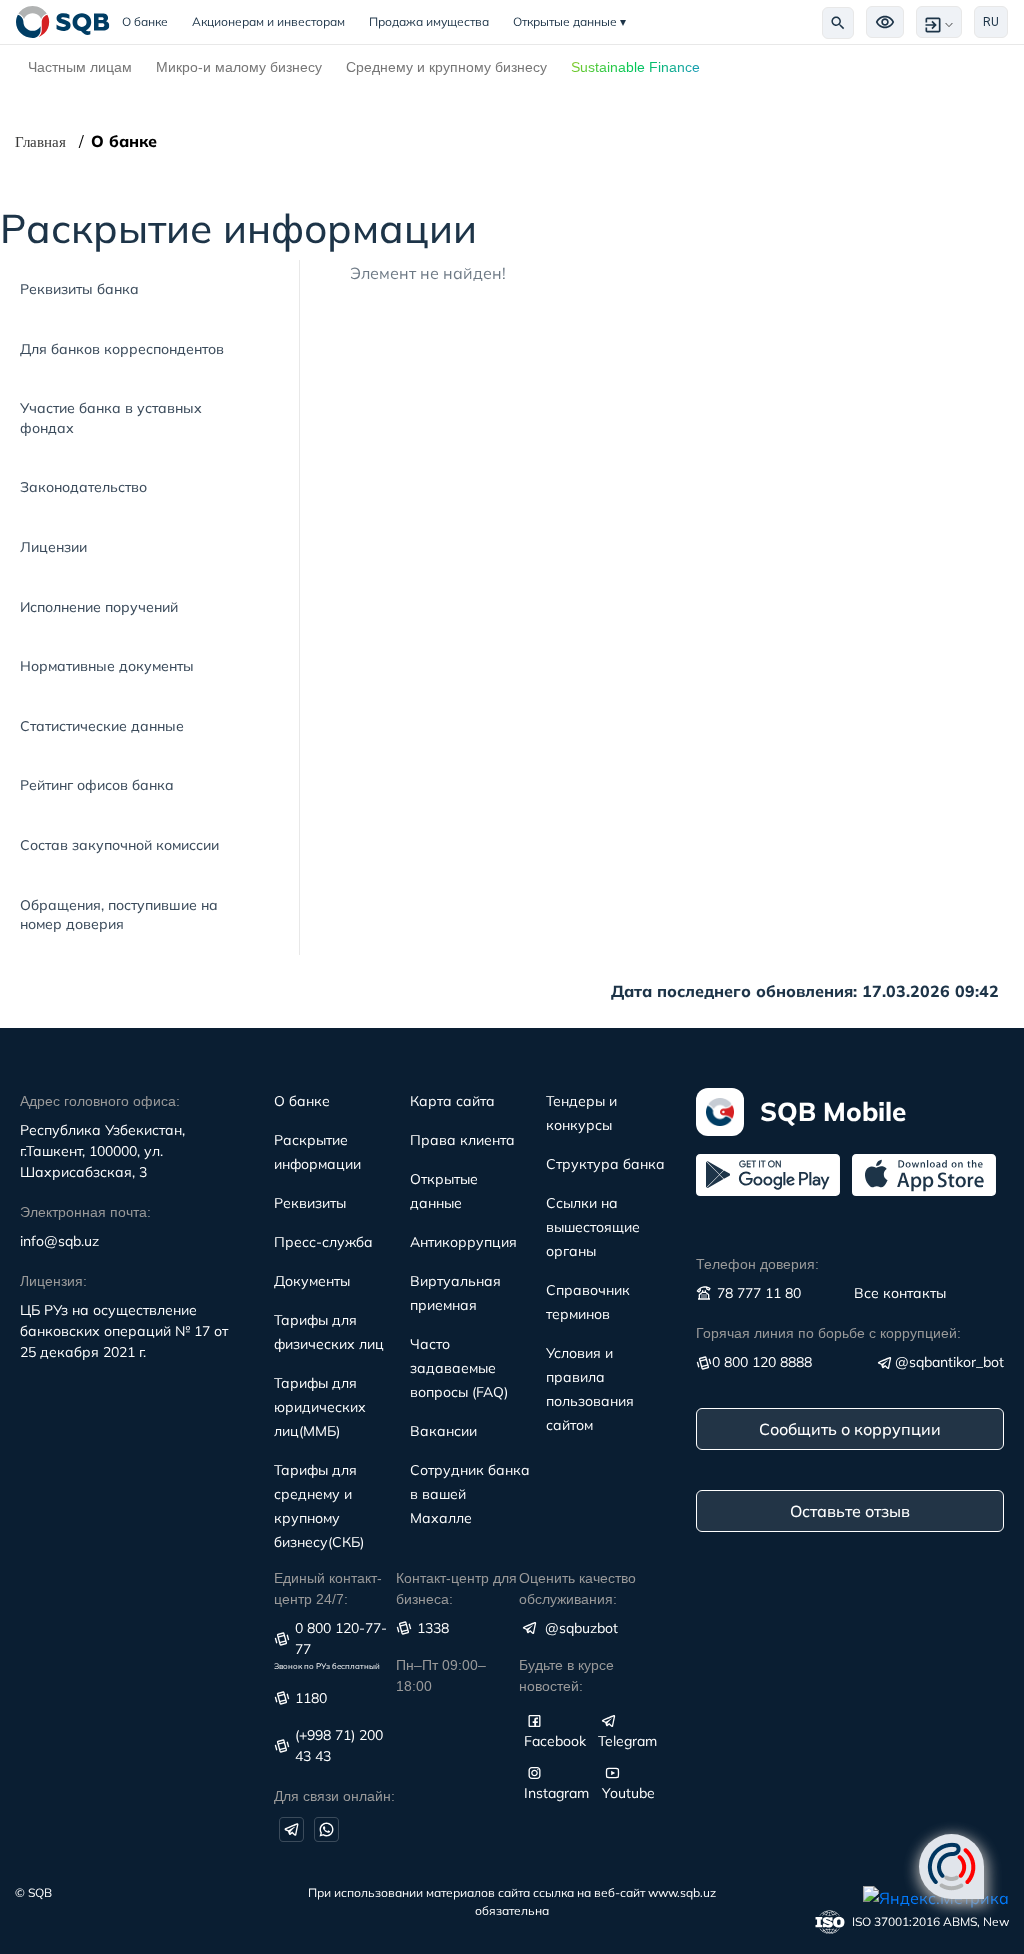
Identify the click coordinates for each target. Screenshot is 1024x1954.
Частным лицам (80, 67)
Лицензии (53, 547)
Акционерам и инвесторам (268, 21)
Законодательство (83, 487)
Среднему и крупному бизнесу (446, 67)
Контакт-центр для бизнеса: (456, 1588)
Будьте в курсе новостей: (566, 1675)
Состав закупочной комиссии (119, 845)
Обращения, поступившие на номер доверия (119, 915)
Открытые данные (569, 21)
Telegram (627, 1741)
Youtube (628, 1793)
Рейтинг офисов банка (97, 785)
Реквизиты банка (79, 289)
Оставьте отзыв (850, 1511)
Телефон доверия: (757, 1264)
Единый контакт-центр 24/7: (328, 1588)
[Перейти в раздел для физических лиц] (63, 22)
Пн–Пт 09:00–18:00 (441, 1675)
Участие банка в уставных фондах (111, 418)
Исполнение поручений (99, 607)
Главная (40, 142)
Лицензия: (53, 1281)
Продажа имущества (429, 21)
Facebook (555, 1741)
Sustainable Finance (635, 67)
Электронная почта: (85, 1212)
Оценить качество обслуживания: (577, 1588)
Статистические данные (102, 726)
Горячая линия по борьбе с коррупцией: (828, 1333)
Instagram (556, 1793)
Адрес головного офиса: (100, 1101)
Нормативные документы (107, 666)
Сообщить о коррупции (850, 1429)
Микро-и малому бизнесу (239, 67)
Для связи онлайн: (334, 1796)
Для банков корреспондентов (122, 349)
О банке (151, 21)
